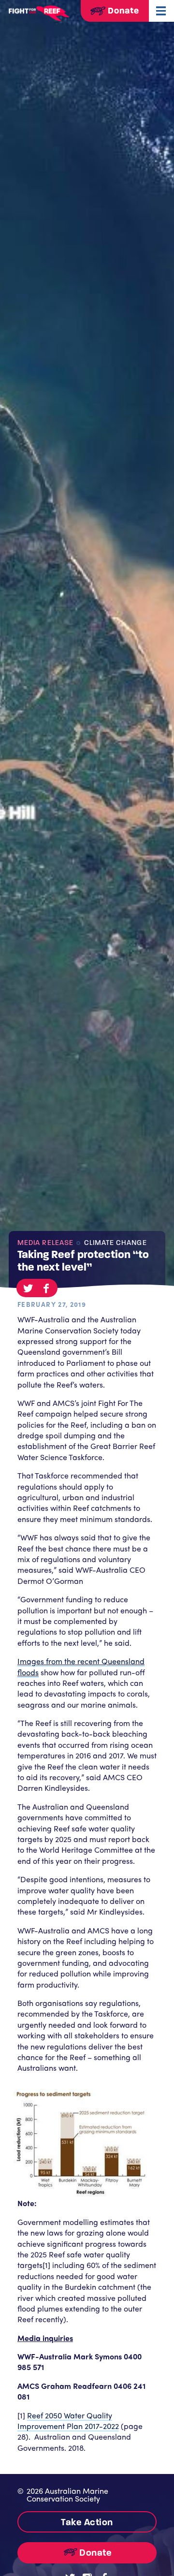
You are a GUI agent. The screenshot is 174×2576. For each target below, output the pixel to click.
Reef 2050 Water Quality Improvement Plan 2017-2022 (68, 2421)
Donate (122, 11)
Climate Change (114, 1243)
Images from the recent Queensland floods (81, 1666)
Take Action (87, 2522)
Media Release (45, 1243)
